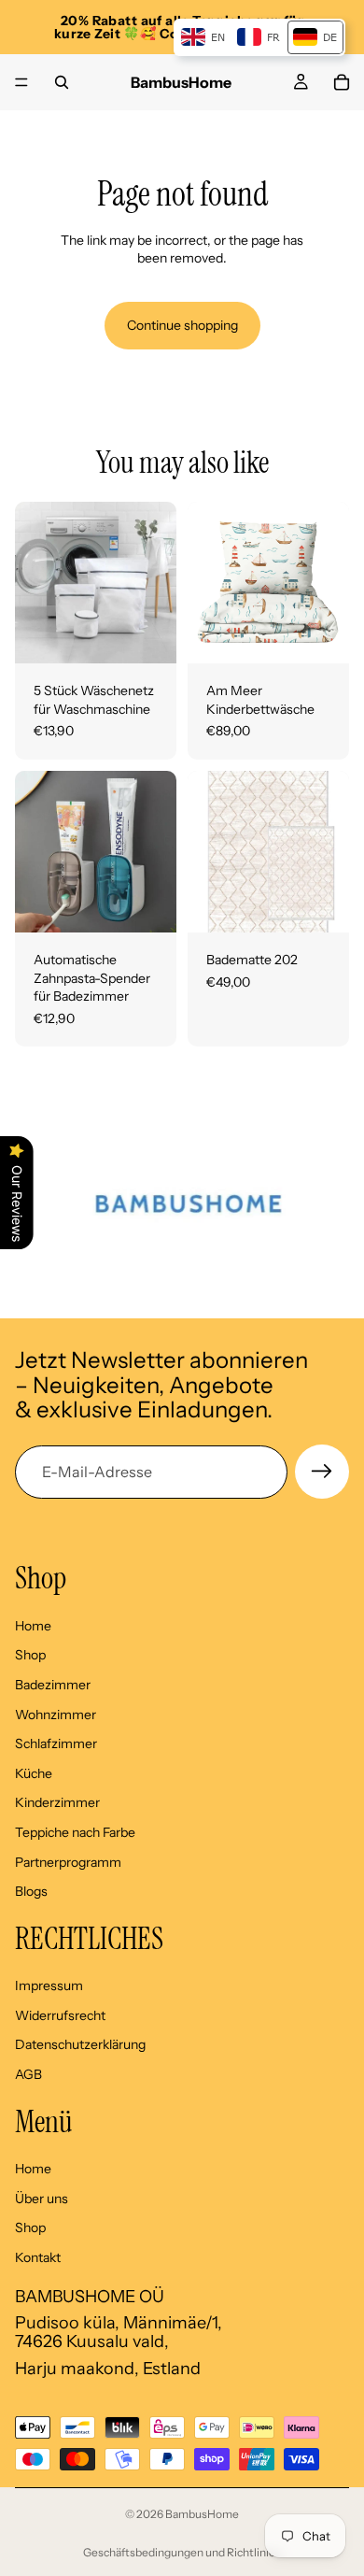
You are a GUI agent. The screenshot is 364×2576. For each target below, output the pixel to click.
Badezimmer (53, 1685)
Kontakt (38, 2257)
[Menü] (21, 82)
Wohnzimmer (56, 1715)
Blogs (31, 1892)
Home (33, 1626)
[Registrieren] (322, 1472)
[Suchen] (62, 82)
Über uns (42, 2199)
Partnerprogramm (68, 1862)
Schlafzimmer (56, 1744)
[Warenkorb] (342, 82)
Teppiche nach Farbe (75, 1832)
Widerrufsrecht (60, 2015)
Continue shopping (182, 325)
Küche (34, 1773)
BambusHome (202, 2514)
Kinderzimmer (57, 1803)
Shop (30, 1656)
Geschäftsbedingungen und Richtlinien (182, 2552)
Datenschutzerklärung (80, 2045)
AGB (28, 2074)
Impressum (49, 1986)
